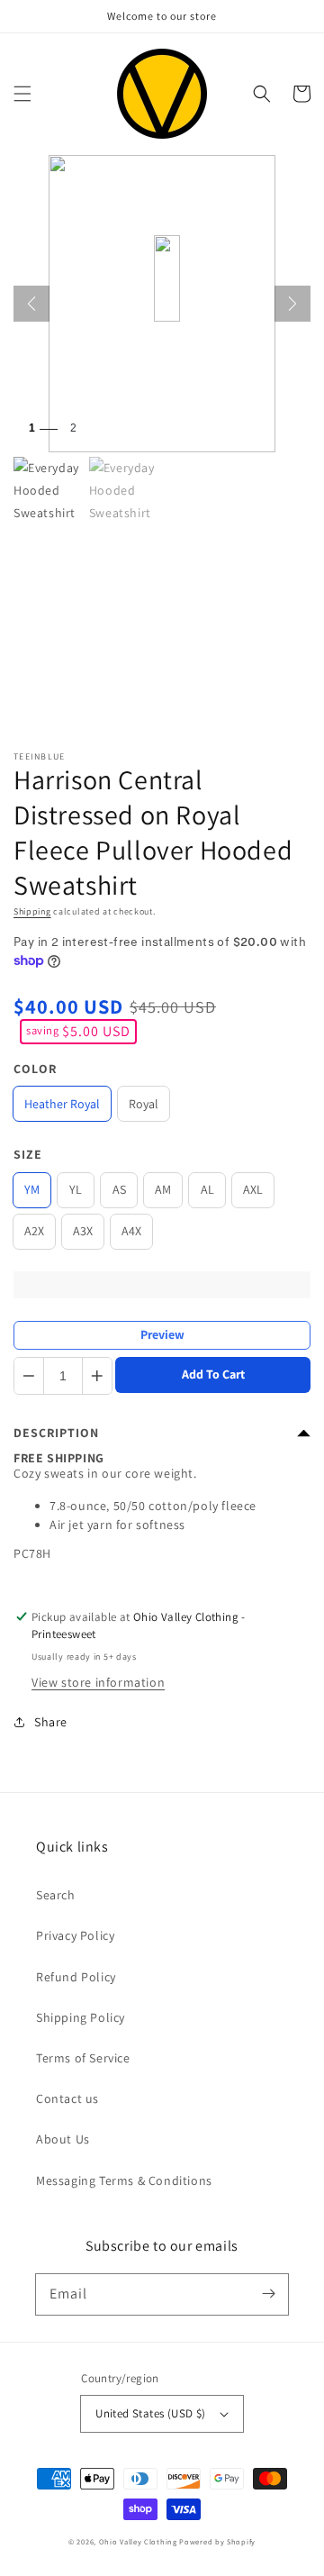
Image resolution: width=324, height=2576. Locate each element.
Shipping (32, 911)
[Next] (292, 304)
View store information (98, 1682)
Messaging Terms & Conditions (124, 2180)
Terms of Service (83, 2058)
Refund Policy (76, 1977)
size (28, 1154)
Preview (162, 1334)
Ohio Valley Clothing (138, 2541)
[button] (22, 94)
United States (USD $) (150, 2413)
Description (56, 1433)
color (35, 1069)
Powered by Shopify (217, 2541)
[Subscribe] (268, 2294)
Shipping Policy (81, 2017)
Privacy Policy (75, 1935)
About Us (63, 2139)
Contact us (67, 2098)
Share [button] (51, 1722)
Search (56, 1895)
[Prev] (31, 304)
